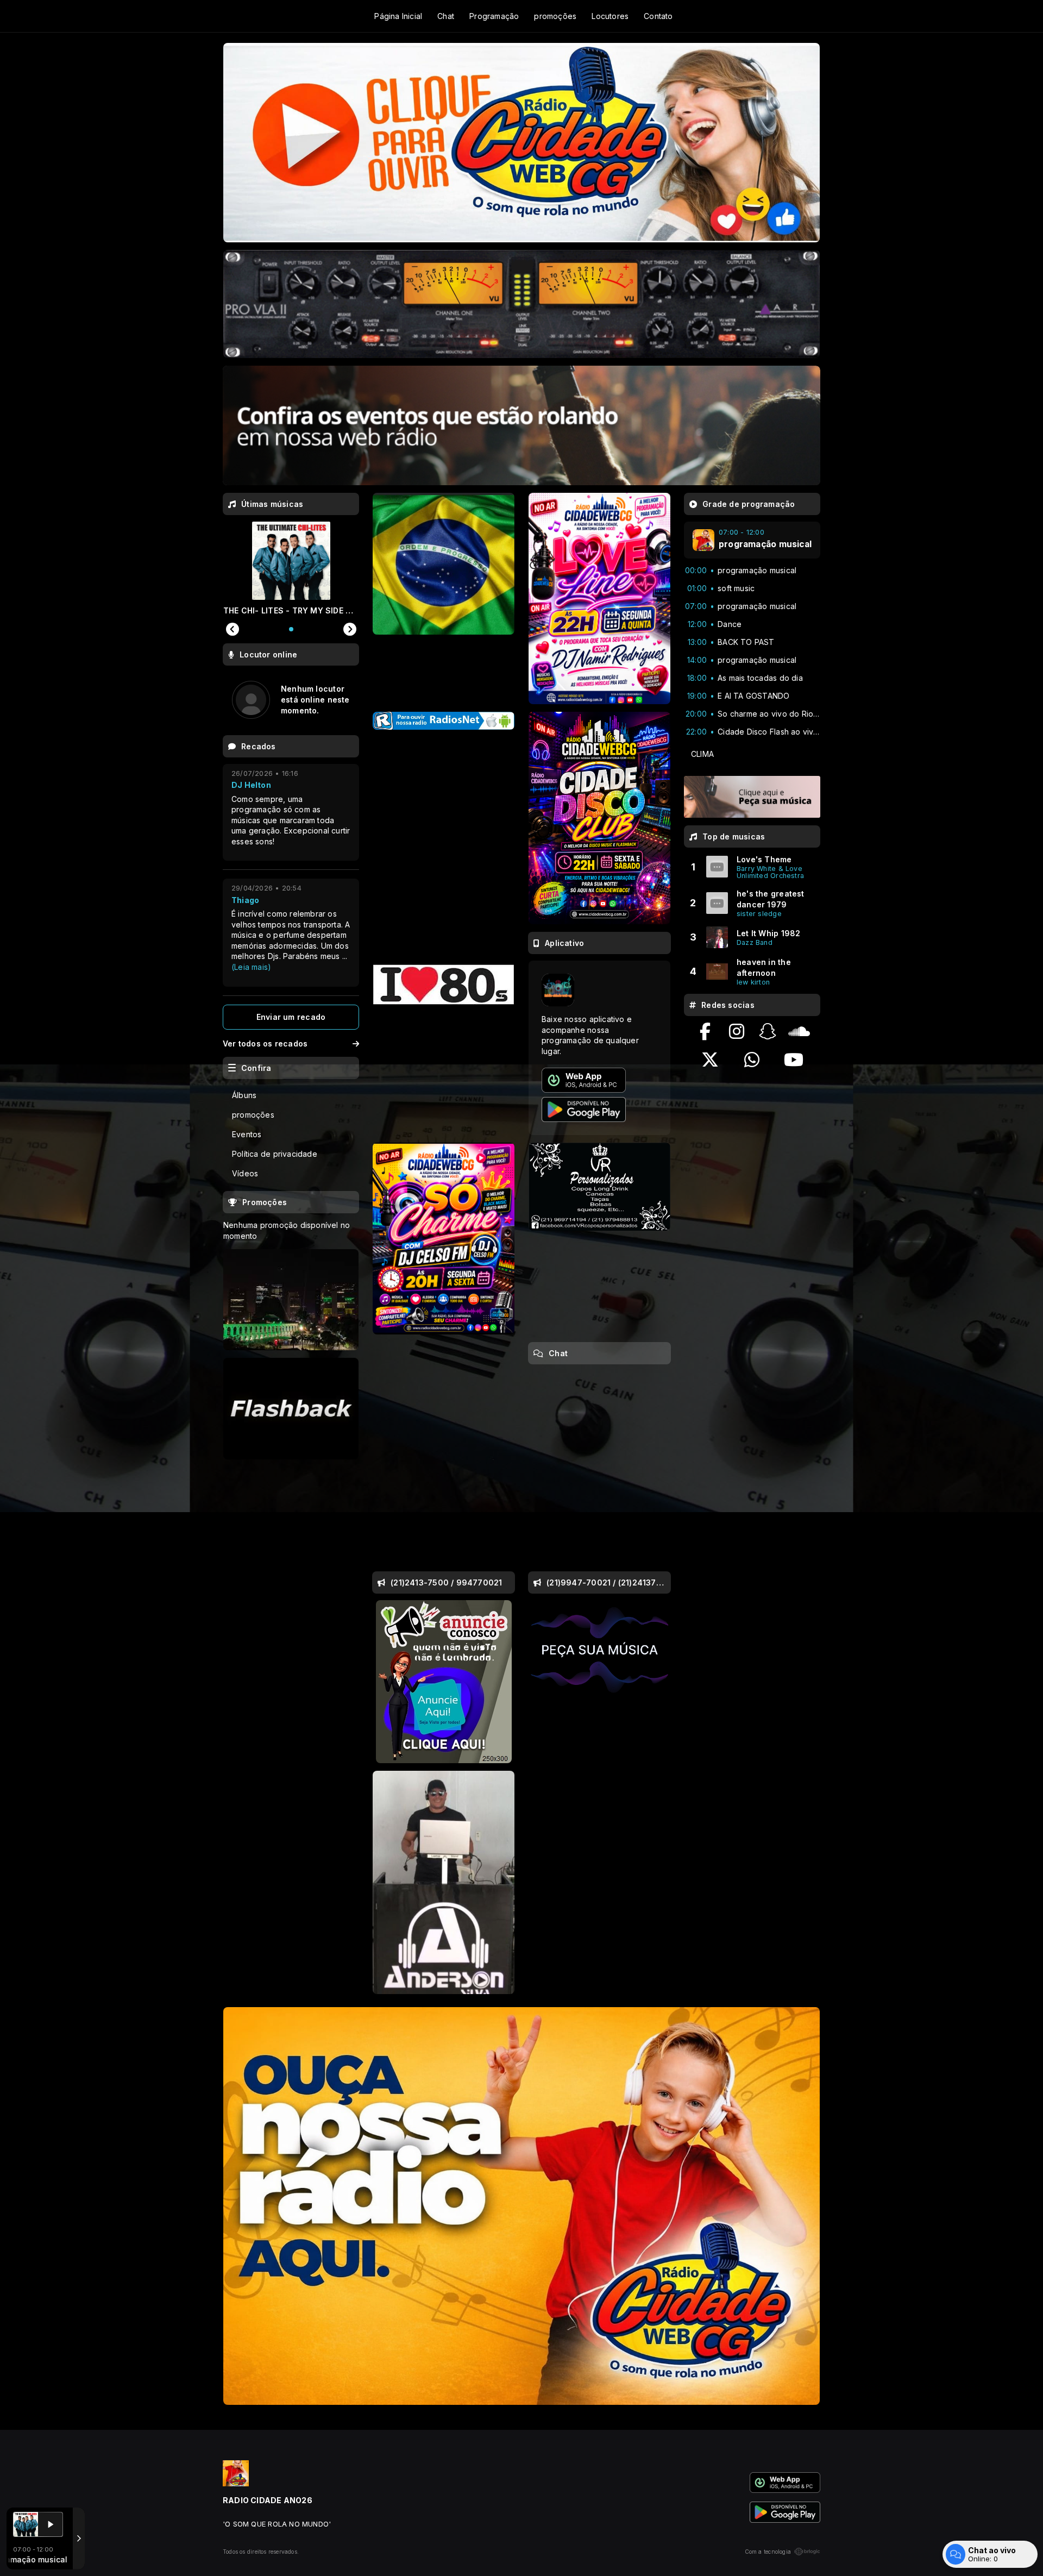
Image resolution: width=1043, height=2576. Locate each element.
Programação (494, 16)
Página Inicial (398, 16)
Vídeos (245, 1173)
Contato (658, 16)
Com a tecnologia (768, 2552)
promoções (555, 16)
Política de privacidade (275, 1154)
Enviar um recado (291, 1017)
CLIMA (702, 754)
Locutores (610, 16)
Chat (446, 16)
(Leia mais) (251, 967)
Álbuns (244, 1095)
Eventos (247, 1134)
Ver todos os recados (265, 1043)
